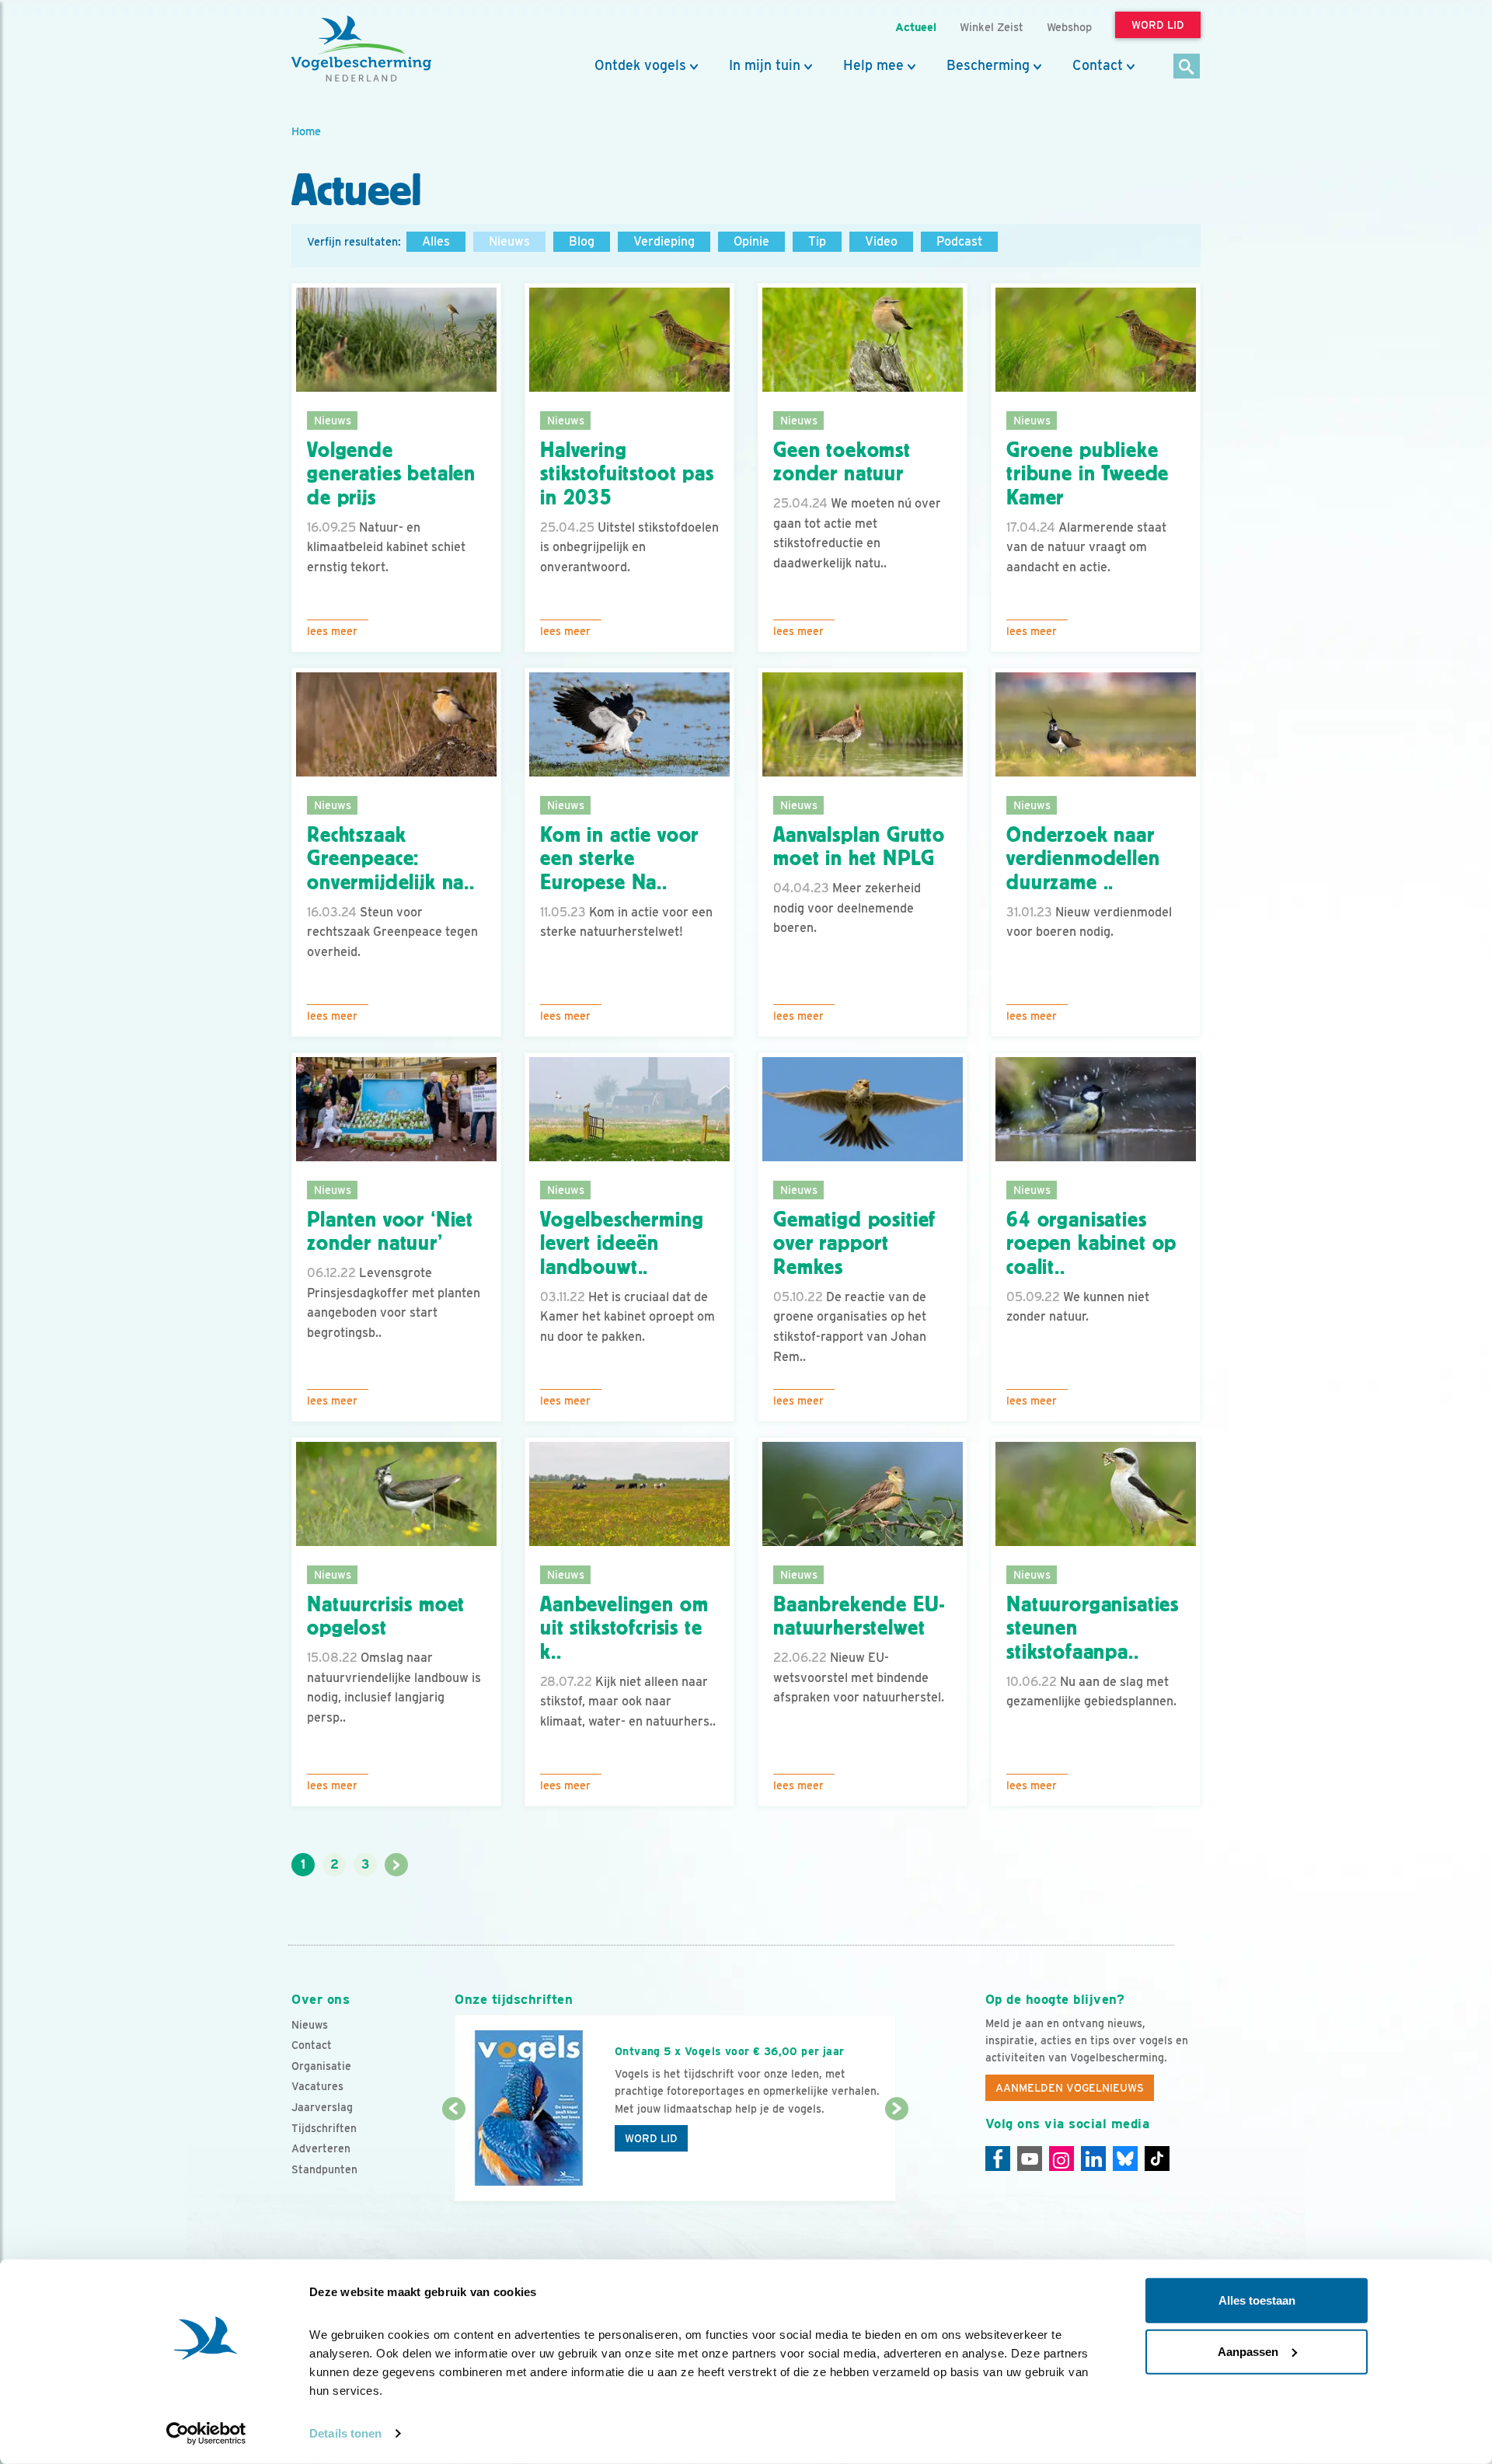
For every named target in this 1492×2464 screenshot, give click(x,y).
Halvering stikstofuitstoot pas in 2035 (627, 474)
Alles (436, 241)
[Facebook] (998, 2159)
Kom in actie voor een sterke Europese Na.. (619, 859)
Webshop (1069, 27)
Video (881, 241)
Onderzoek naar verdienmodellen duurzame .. (1083, 859)
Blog (582, 241)
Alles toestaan (1257, 2300)
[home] (361, 49)
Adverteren (321, 2148)
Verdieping (664, 241)
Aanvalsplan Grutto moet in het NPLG (859, 847)
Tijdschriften (324, 2128)
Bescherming (988, 65)
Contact (1098, 65)
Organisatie (321, 2066)
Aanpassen (1248, 2351)
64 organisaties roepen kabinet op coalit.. (1091, 1244)
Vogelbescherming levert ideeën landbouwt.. (622, 1244)
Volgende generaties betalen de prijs (391, 474)
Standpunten (324, 2169)
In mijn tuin (765, 65)
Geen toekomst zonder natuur (842, 462)
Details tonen (345, 2433)
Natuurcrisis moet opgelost (386, 1616)
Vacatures (317, 2086)
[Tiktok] (1157, 2159)
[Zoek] (1187, 67)
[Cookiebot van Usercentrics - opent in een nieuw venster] (206, 2434)
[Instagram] (1061, 2159)
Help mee (873, 65)
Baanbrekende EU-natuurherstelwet (859, 1616)
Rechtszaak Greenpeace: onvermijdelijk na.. (391, 859)
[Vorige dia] (453, 2156)
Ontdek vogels (640, 65)
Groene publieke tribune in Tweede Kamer (1088, 474)
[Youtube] (1030, 2159)
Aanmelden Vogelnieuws (1070, 2088)
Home (306, 131)
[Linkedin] (1093, 2159)
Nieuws (509, 241)
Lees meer (332, 631)
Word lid (651, 2138)
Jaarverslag (322, 2107)
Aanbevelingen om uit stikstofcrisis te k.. (624, 1628)
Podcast (959, 241)
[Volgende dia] (896, 2156)
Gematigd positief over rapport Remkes (854, 1244)
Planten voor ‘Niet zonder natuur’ (390, 1232)
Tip (817, 241)
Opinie (751, 241)
